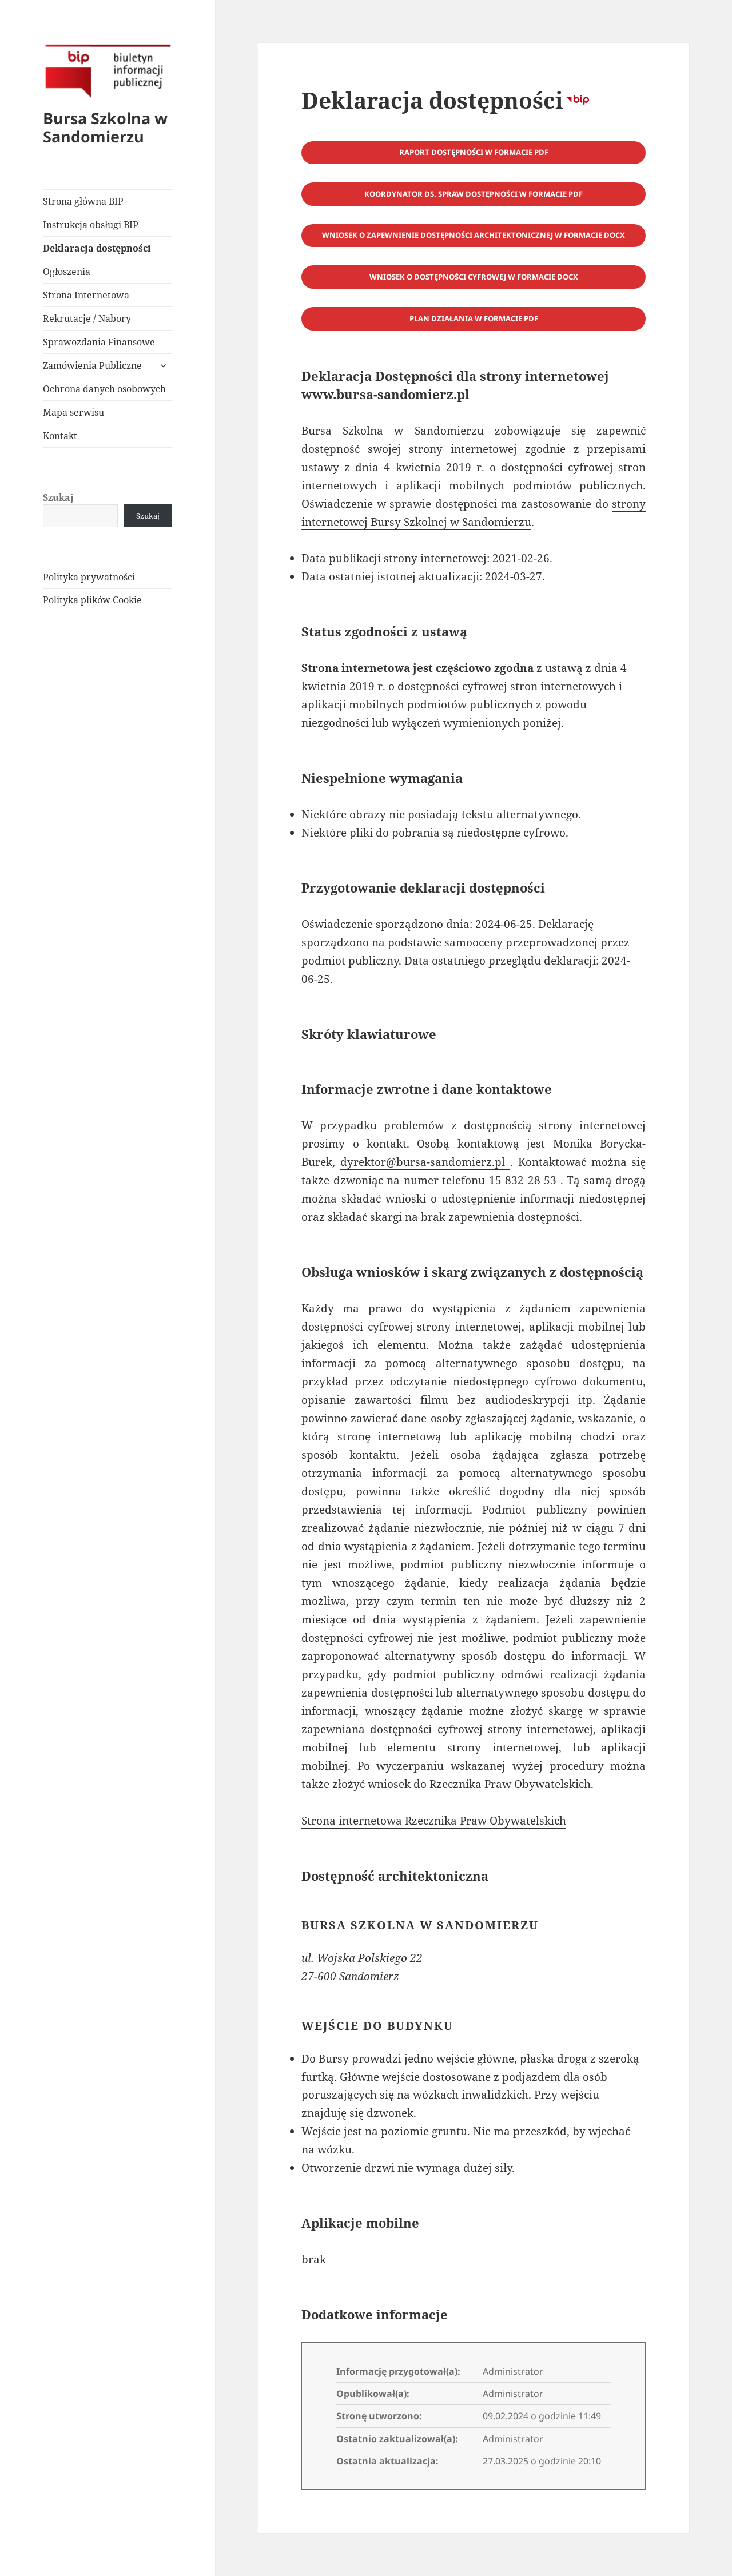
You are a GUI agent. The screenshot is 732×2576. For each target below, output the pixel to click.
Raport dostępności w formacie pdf (474, 152)
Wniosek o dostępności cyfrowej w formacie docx (474, 277)
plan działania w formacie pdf (474, 318)
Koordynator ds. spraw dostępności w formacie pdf (474, 194)
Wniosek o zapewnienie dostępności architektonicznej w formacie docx (474, 235)
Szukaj (58, 497)
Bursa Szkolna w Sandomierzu (105, 127)
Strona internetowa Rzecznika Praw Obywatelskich (434, 1821)
